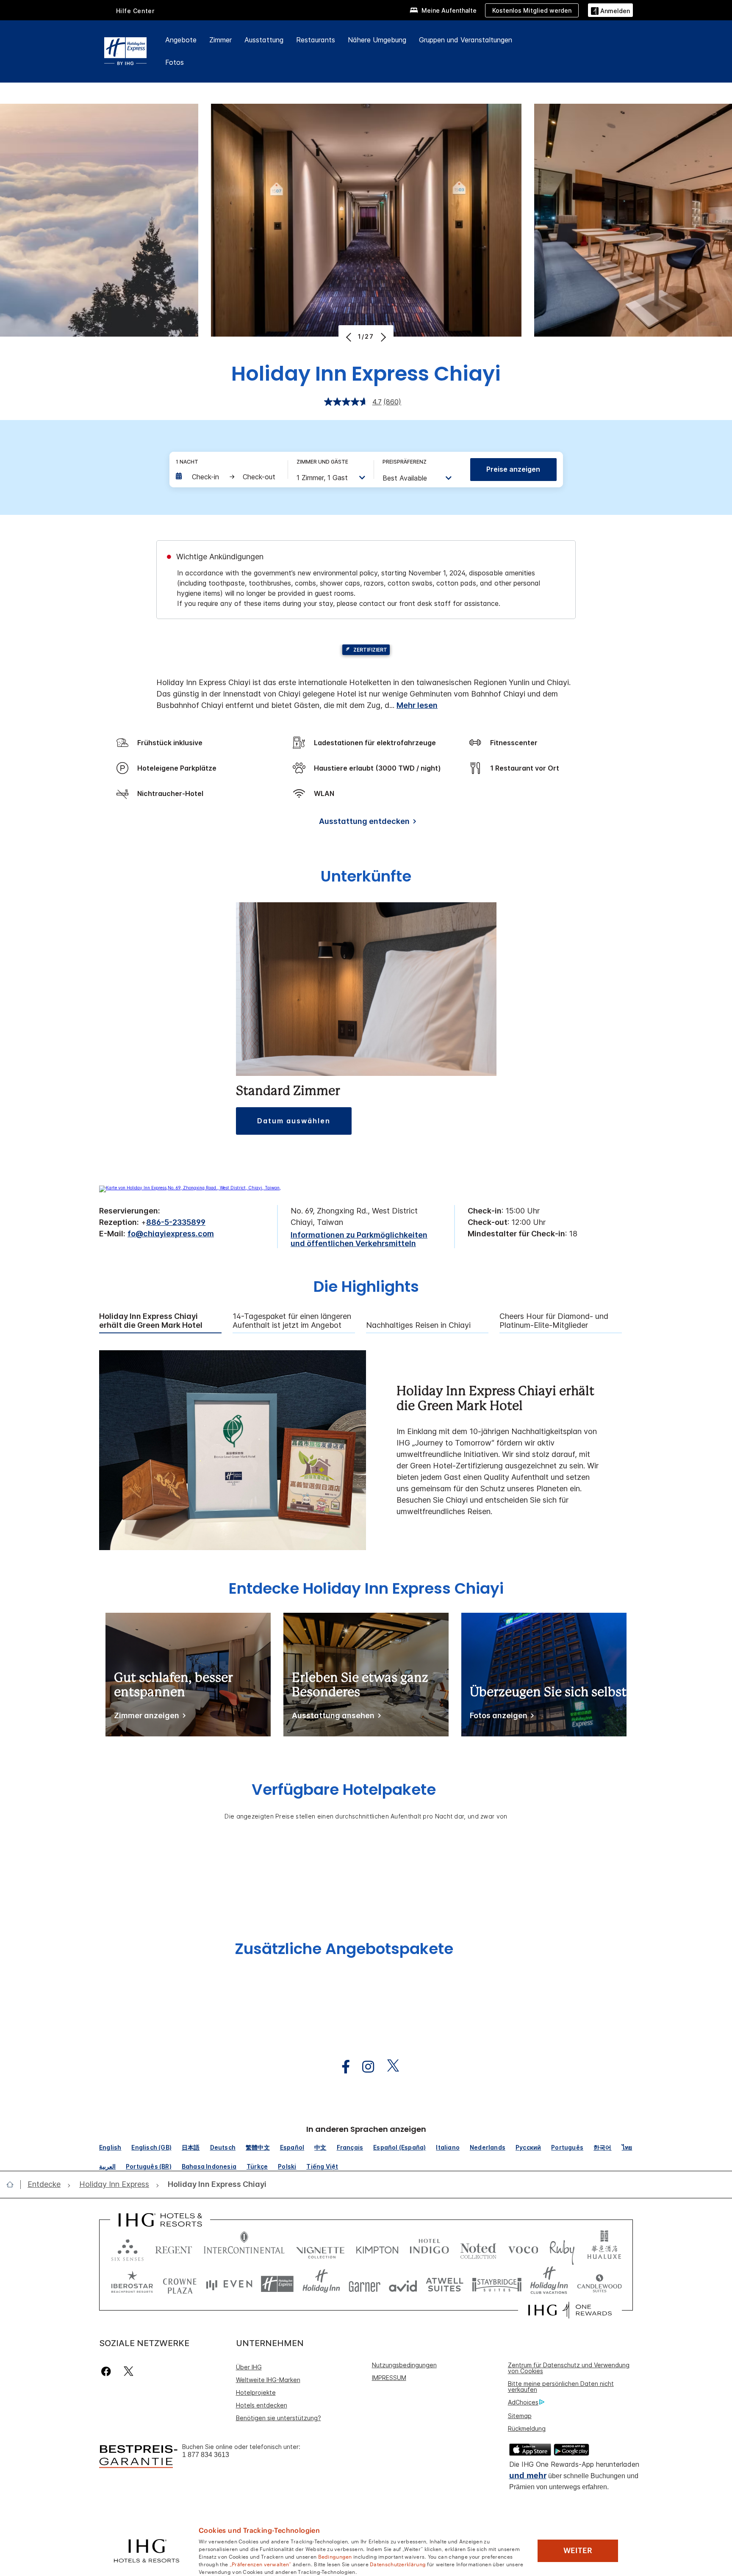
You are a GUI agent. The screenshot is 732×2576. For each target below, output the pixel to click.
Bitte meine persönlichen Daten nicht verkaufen (561, 2387)
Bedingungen (335, 2556)
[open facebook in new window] (341, 2067)
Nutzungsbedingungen (404, 2365)
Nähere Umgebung (377, 40)
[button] (610, 10)
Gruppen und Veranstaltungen (466, 40)
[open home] (13, 2184)
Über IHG (249, 2367)
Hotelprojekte (256, 2392)
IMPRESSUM (389, 2378)
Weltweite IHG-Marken (268, 2380)
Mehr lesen (417, 705)
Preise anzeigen (513, 469)
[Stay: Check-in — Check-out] (227, 477)
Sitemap (520, 2416)
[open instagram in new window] (364, 2067)
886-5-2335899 (176, 1222)
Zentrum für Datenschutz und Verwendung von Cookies (569, 2368)
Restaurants (316, 40)
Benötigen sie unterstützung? (279, 2418)
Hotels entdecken (262, 2405)
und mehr (528, 2475)
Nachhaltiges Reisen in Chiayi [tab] (418, 1325)
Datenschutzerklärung (398, 2564)
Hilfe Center (135, 11)
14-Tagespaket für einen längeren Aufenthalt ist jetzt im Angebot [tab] (292, 1321)
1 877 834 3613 (206, 2455)
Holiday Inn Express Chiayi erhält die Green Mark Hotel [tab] (151, 1321)
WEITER (578, 2551)
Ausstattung (264, 40)
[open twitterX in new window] (389, 2067)
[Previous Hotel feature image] (350, 337)
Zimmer (220, 40)
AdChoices (523, 2402)
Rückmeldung (527, 2428)
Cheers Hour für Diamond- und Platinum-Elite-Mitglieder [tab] (554, 1321)
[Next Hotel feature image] (382, 337)
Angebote (181, 40)
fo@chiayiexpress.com (171, 1234)
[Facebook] (108, 2371)
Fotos (175, 62)
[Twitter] (129, 2371)
